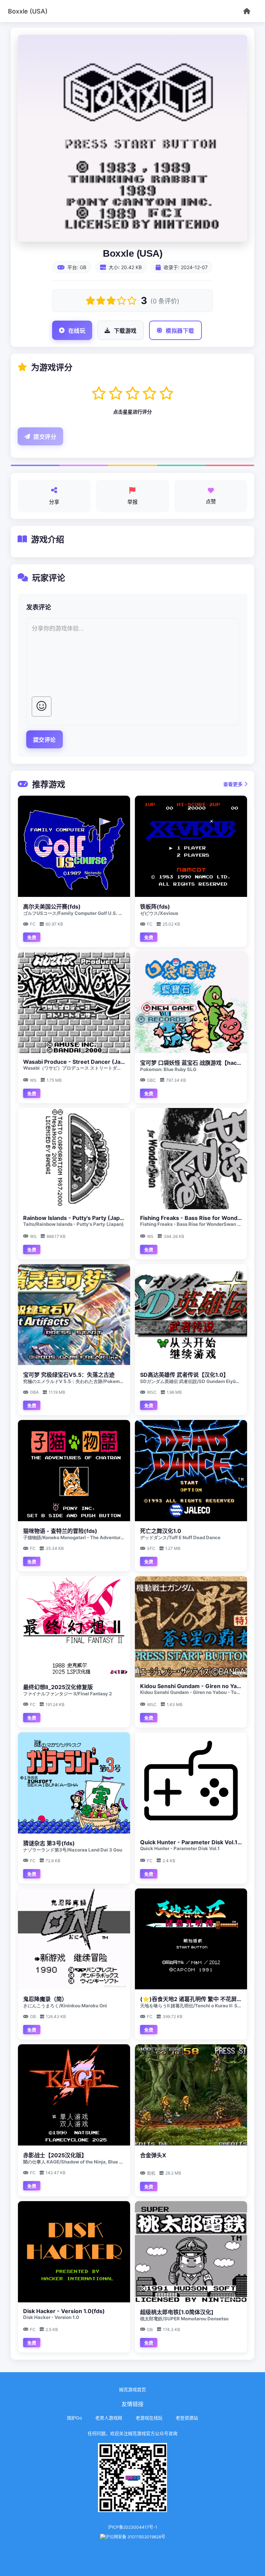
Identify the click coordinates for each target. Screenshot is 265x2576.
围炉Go (75, 2418)
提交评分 (45, 437)
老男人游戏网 (109, 2418)
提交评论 (45, 740)
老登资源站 (187, 2418)
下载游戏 (125, 331)
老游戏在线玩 (149, 2418)
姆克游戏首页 (132, 2389)
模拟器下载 (180, 331)
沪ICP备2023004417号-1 (133, 2527)
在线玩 (77, 331)
